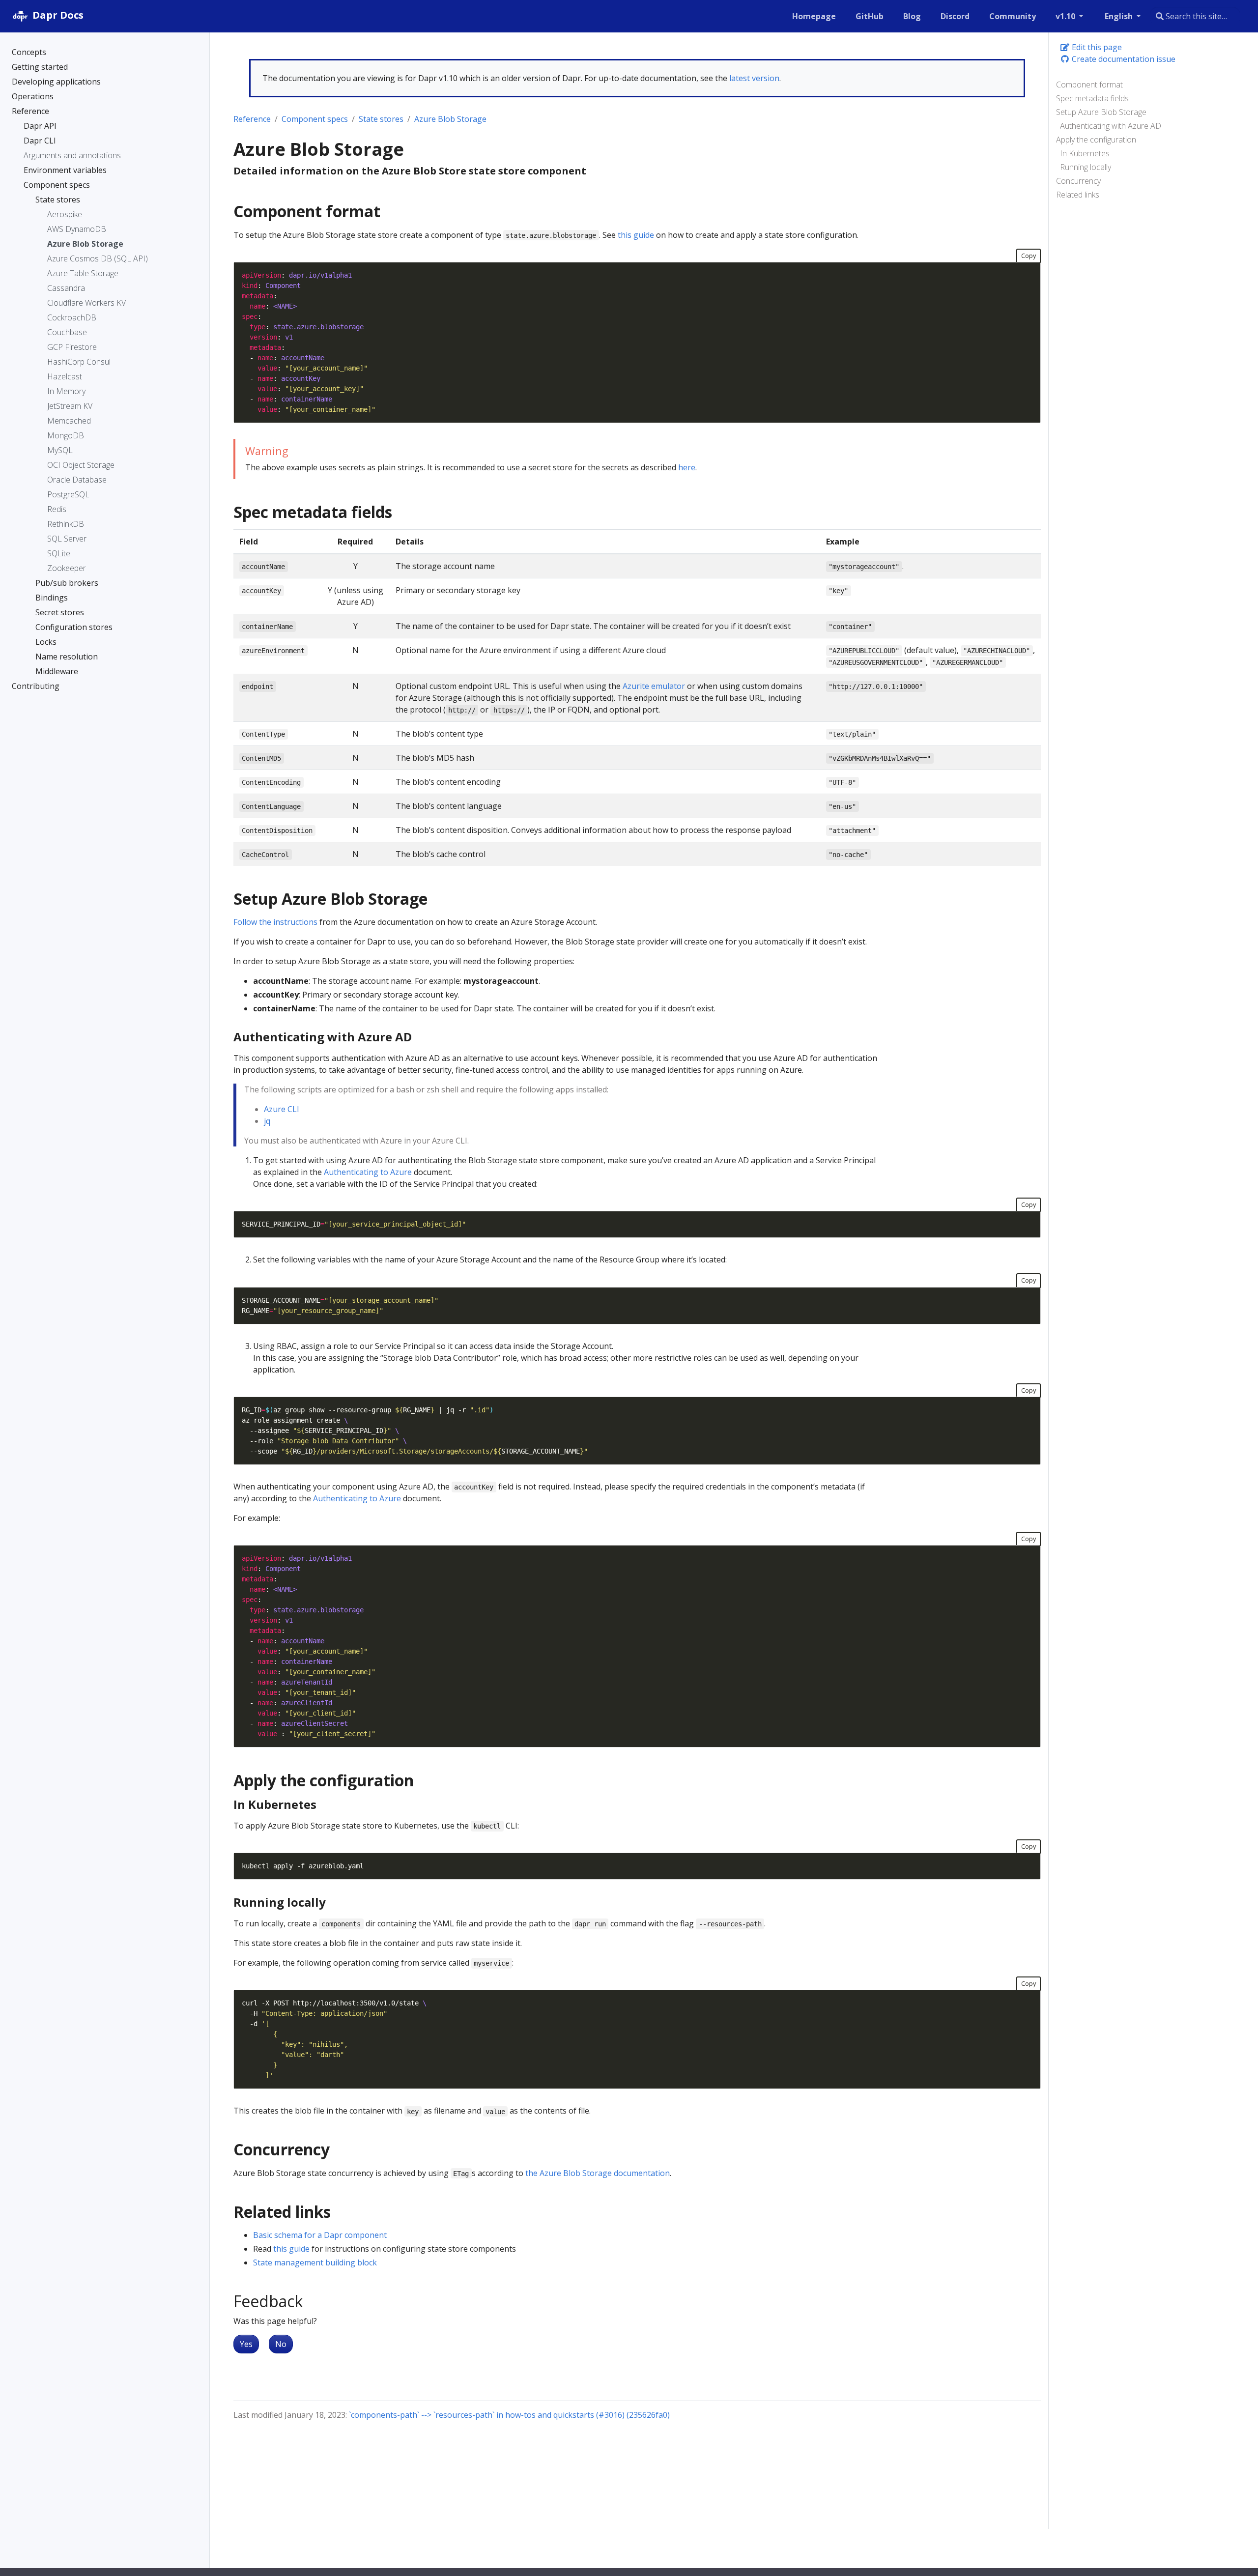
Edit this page (1096, 47)
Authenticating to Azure (368, 1172)
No (281, 2344)
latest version (754, 78)
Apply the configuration (1096, 140)
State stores (381, 119)
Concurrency (1078, 181)
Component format (1089, 85)
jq (267, 1121)
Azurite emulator (654, 686)
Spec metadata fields (1092, 98)
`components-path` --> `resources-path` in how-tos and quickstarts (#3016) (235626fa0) (509, 2415)
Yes (246, 2344)
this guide (636, 235)
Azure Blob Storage (450, 119)
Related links (1078, 195)
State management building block (315, 2262)
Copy (1029, 256)
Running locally (1086, 167)
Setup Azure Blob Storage (1101, 112)
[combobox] (1195, 16)
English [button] (1120, 16)
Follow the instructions (275, 922)
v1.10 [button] (1066, 16)
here (687, 467)
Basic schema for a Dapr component (320, 2235)
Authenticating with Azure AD (1111, 126)
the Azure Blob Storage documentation (598, 2173)
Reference (252, 119)
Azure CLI (282, 1109)
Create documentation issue (1123, 59)
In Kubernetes (1085, 153)
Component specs (315, 119)
